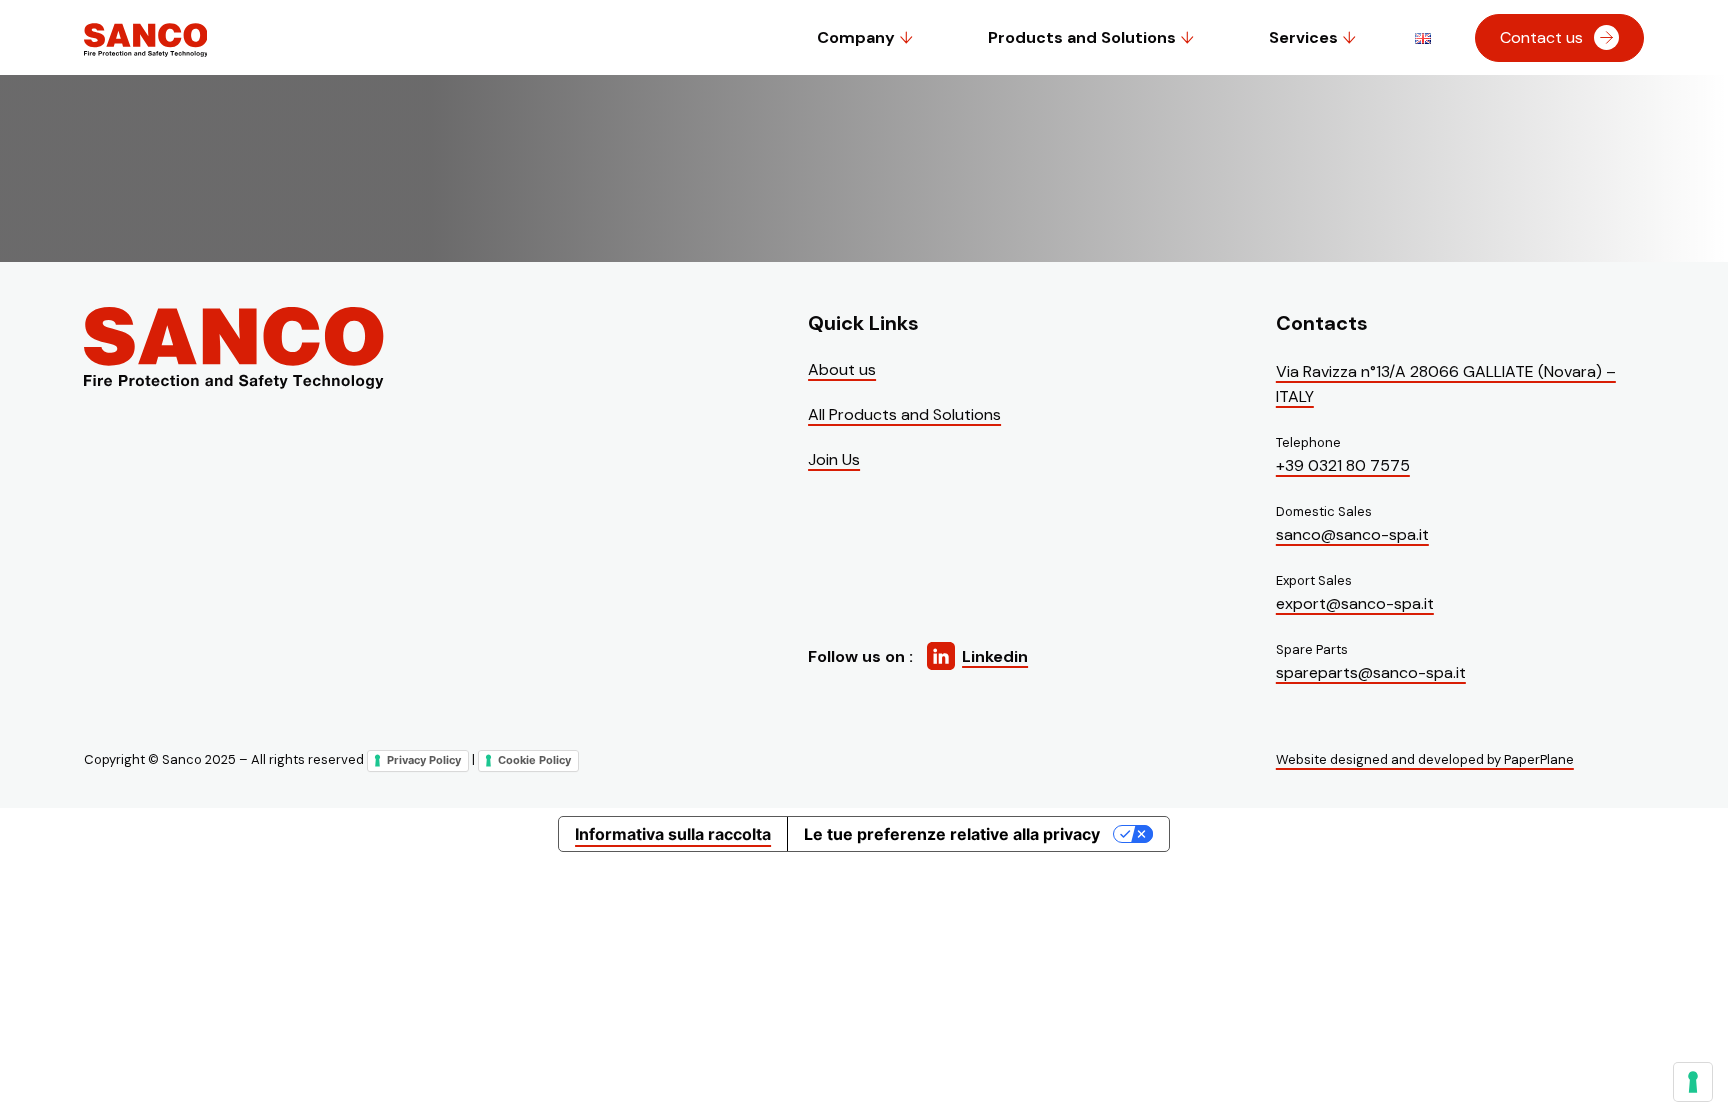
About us (842, 369)
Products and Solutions (1082, 37)
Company (856, 37)
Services (1303, 37)
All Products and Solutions (904, 414)
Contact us (1541, 37)
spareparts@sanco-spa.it (1371, 672)
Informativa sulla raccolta (673, 834)
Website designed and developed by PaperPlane (1425, 759)
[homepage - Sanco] (234, 349)
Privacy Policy (424, 760)
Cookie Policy (534, 760)
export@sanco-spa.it (1355, 603)
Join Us (834, 459)
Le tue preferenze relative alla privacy (952, 834)
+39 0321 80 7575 (1343, 465)
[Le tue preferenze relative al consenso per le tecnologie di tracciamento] (1693, 1082)
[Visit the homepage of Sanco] (145, 56)
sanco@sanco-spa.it (1352, 534)
